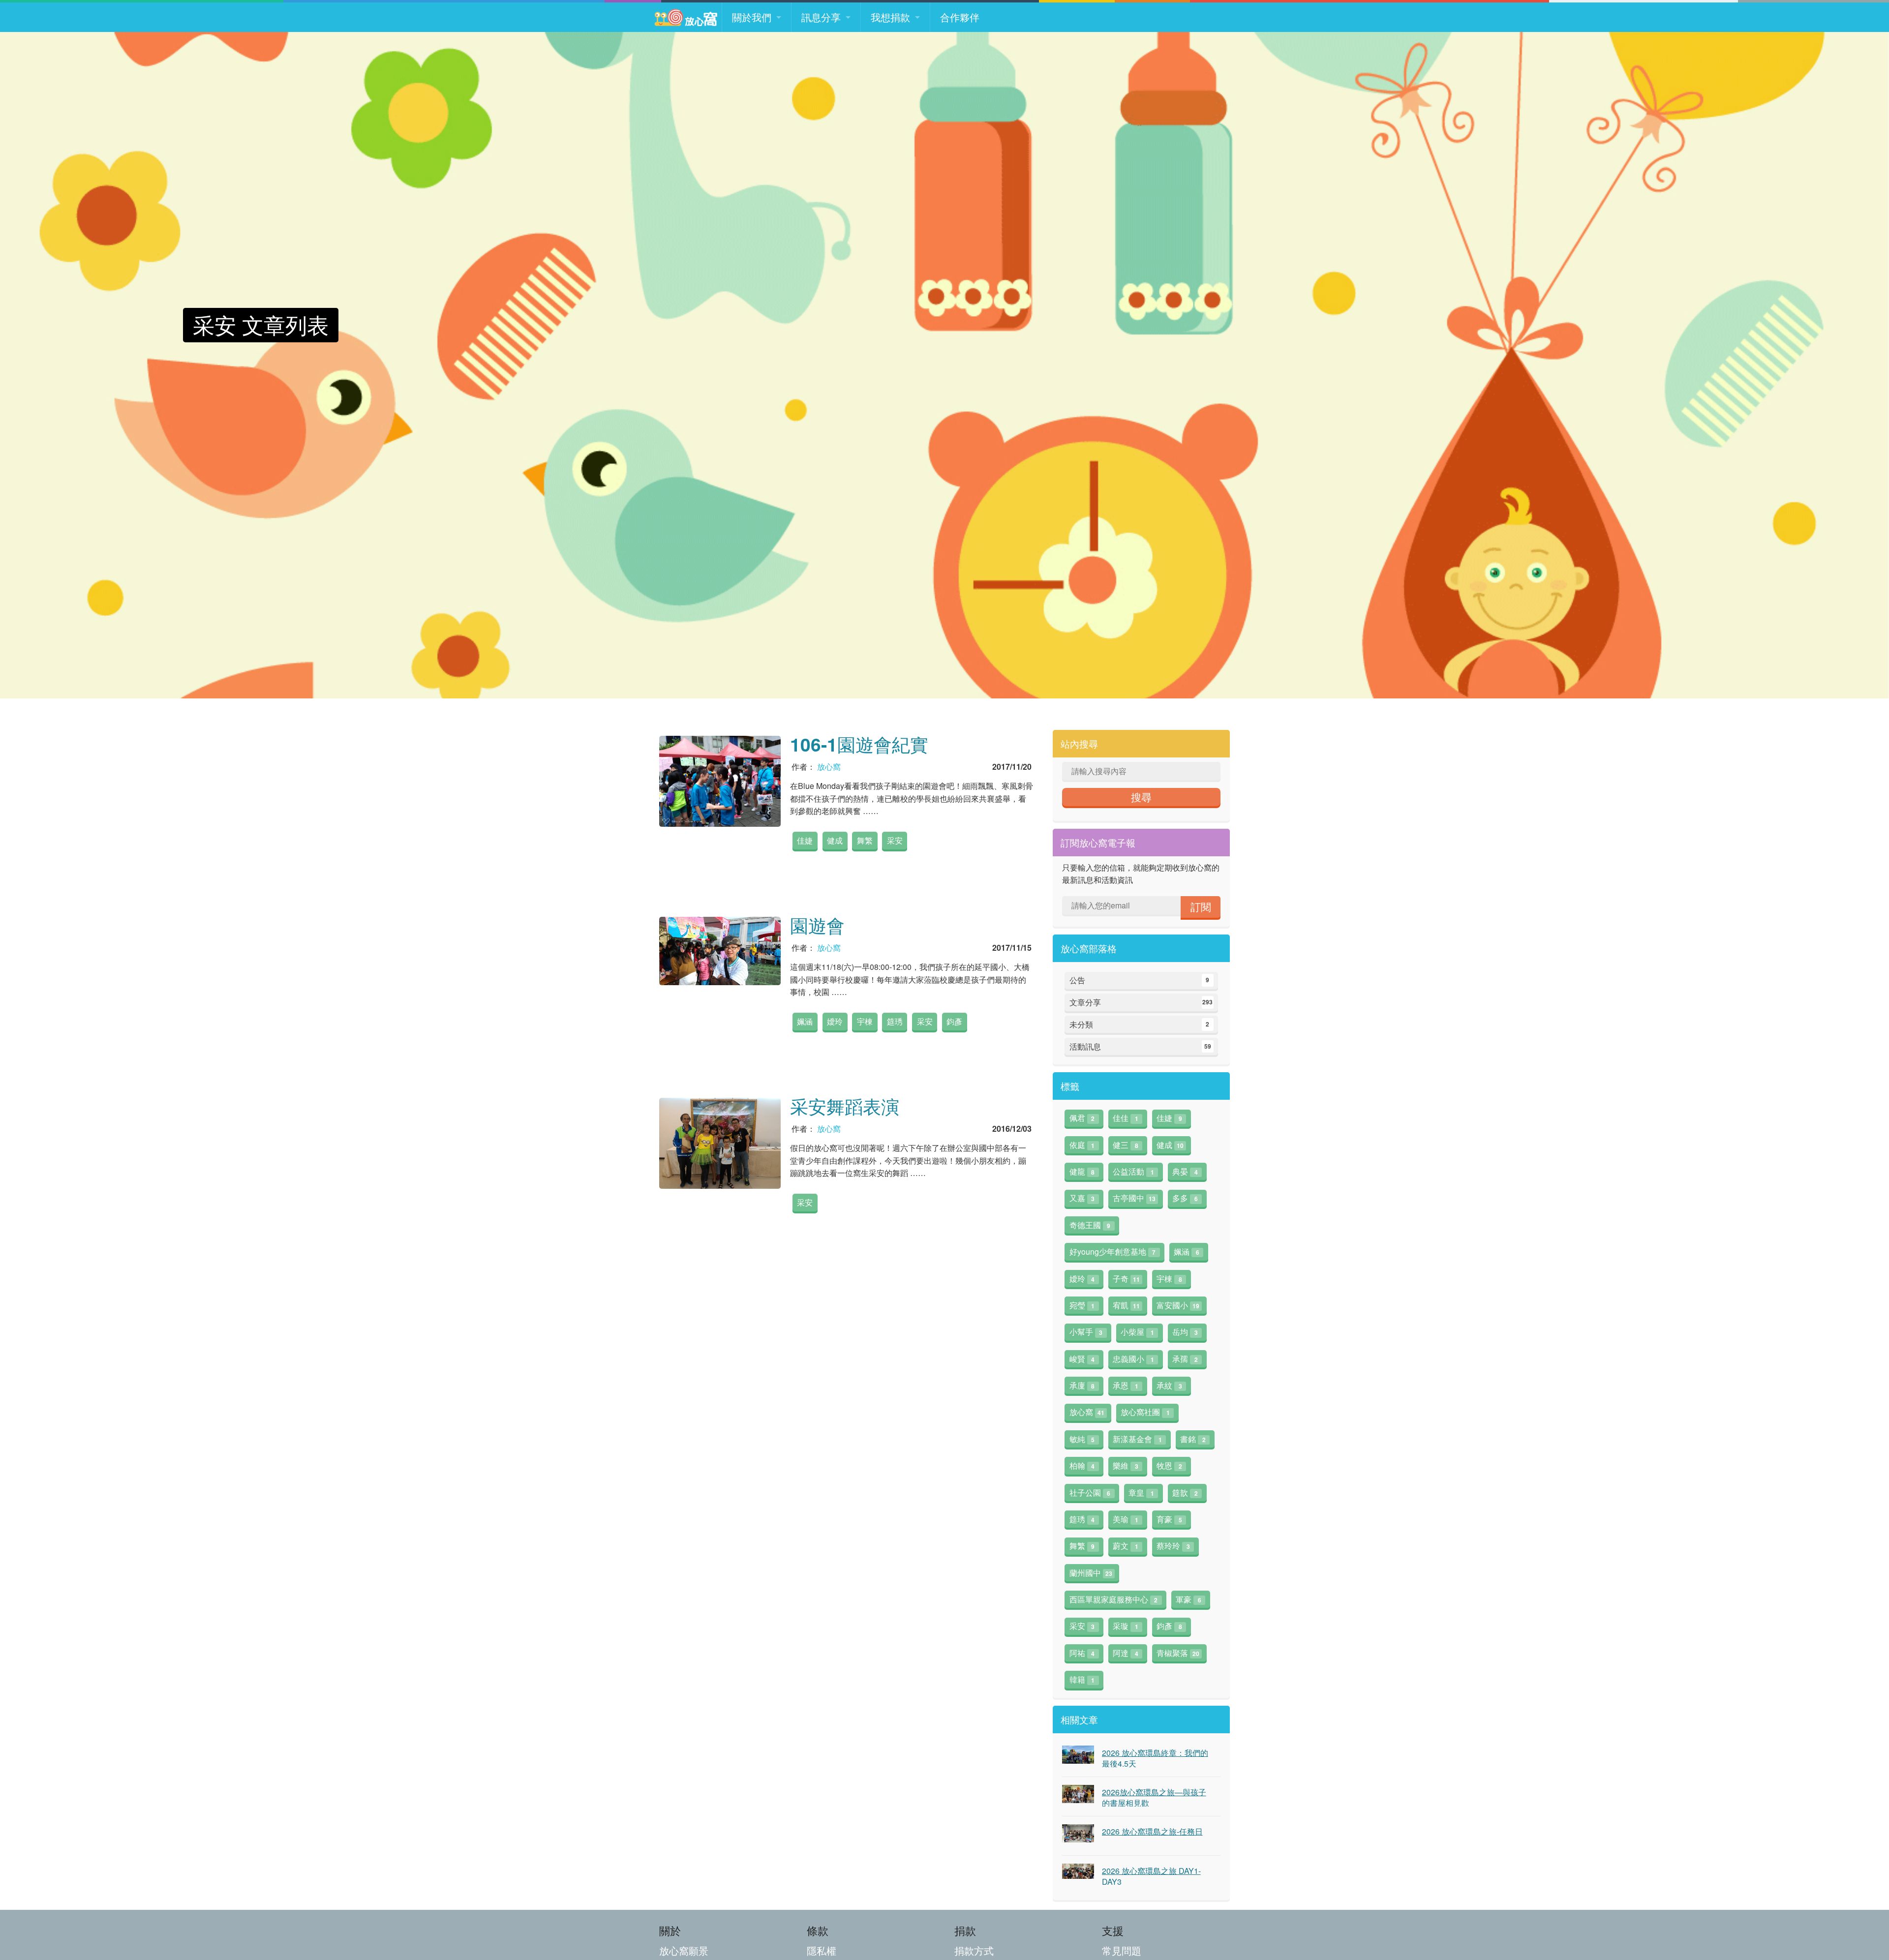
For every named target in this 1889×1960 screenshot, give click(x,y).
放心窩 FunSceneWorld (686, 17)
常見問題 (1122, 1950)
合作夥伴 (960, 17)
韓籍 (1082, 1679)
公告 (1140, 980)
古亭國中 (1134, 1198)
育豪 (1169, 1519)
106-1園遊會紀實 (859, 744)
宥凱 (1126, 1305)
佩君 (1082, 1118)
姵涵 (805, 1021)
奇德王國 (1090, 1225)
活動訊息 (1140, 1046)
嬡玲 (835, 1021)
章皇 (1141, 1493)
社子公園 (1090, 1493)
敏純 (1082, 1439)
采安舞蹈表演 (845, 1106)
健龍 (1082, 1171)
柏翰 (1082, 1465)
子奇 (1126, 1279)
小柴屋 (1137, 1332)
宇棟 (865, 1021)
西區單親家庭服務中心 (1114, 1599)
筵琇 (895, 1021)
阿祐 (1082, 1653)
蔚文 (1126, 1546)
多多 (1185, 1198)
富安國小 (1178, 1305)
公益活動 (1133, 1171)
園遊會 (817, 925)
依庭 (1082, 1145)
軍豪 (1188, 1599)
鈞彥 (954, 1021)
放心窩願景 (684, 1950)
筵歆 (1185, 1493)
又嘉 (1082, 1198)
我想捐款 (890, 17)
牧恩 (1169, 1465)
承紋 (1169, 1385)
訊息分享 (821, 17)
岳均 (1185, 1332)
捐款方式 (974, 1950)
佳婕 (805, 840)
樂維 (1126, 1465)
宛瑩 (1082, 1305)
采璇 (1126, 1626)
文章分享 (1141, 1002)
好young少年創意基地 (1113, 1251)
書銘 (1193, 1439)
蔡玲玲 (1173, 1546)
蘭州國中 (1091, 1573)
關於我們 (752, 17)
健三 (1126, 1145)
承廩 (1082, 1385)
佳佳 (1126, 1118)
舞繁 (865, 840)
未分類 (1140, 1024)
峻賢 (1082, 1359)
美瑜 (1126, 1519)
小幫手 (1086, 1332)
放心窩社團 (1145, 1412)
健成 (835, 840)
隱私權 (822, 1950)
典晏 (1185, 1171)
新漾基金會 (1137, 1439)
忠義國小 (1133, 1359)
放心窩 (829, 767)
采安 (895, 840)
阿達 (1126, 1653)
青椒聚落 (1178, 1653)
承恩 (1126, 1385)
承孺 (1185, 1359)
